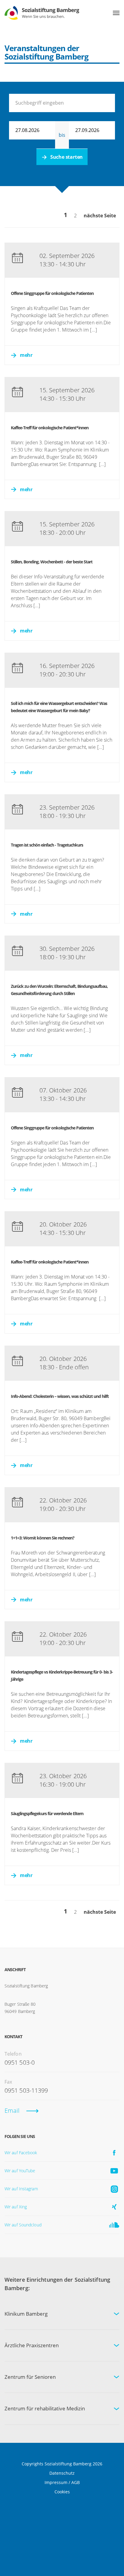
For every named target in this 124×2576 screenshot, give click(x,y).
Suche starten (67, 157)
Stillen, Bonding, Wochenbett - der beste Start (52, 562)
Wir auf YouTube (20, 2171)
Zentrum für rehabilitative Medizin (45, 2408)
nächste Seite (100, 216)
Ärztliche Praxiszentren (32, 2345)
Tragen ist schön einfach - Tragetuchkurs (47, 845)
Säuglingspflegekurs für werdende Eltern (47, 1813)
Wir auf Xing (16, 2207)
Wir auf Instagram (21, 2189)
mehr (26, 355)
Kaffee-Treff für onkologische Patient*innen (50, 428)
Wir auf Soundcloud (23, 2225)
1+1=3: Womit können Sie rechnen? (43, 1538)
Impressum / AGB (62, 2482)
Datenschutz (62, 2473)
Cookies (62, 2492)
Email (12, 2110)
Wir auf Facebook (21, 2153)
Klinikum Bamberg (26, 2314)
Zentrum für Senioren (30, 2377)
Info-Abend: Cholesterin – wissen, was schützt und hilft (60, 1396)
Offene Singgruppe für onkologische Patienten (52, 293)
